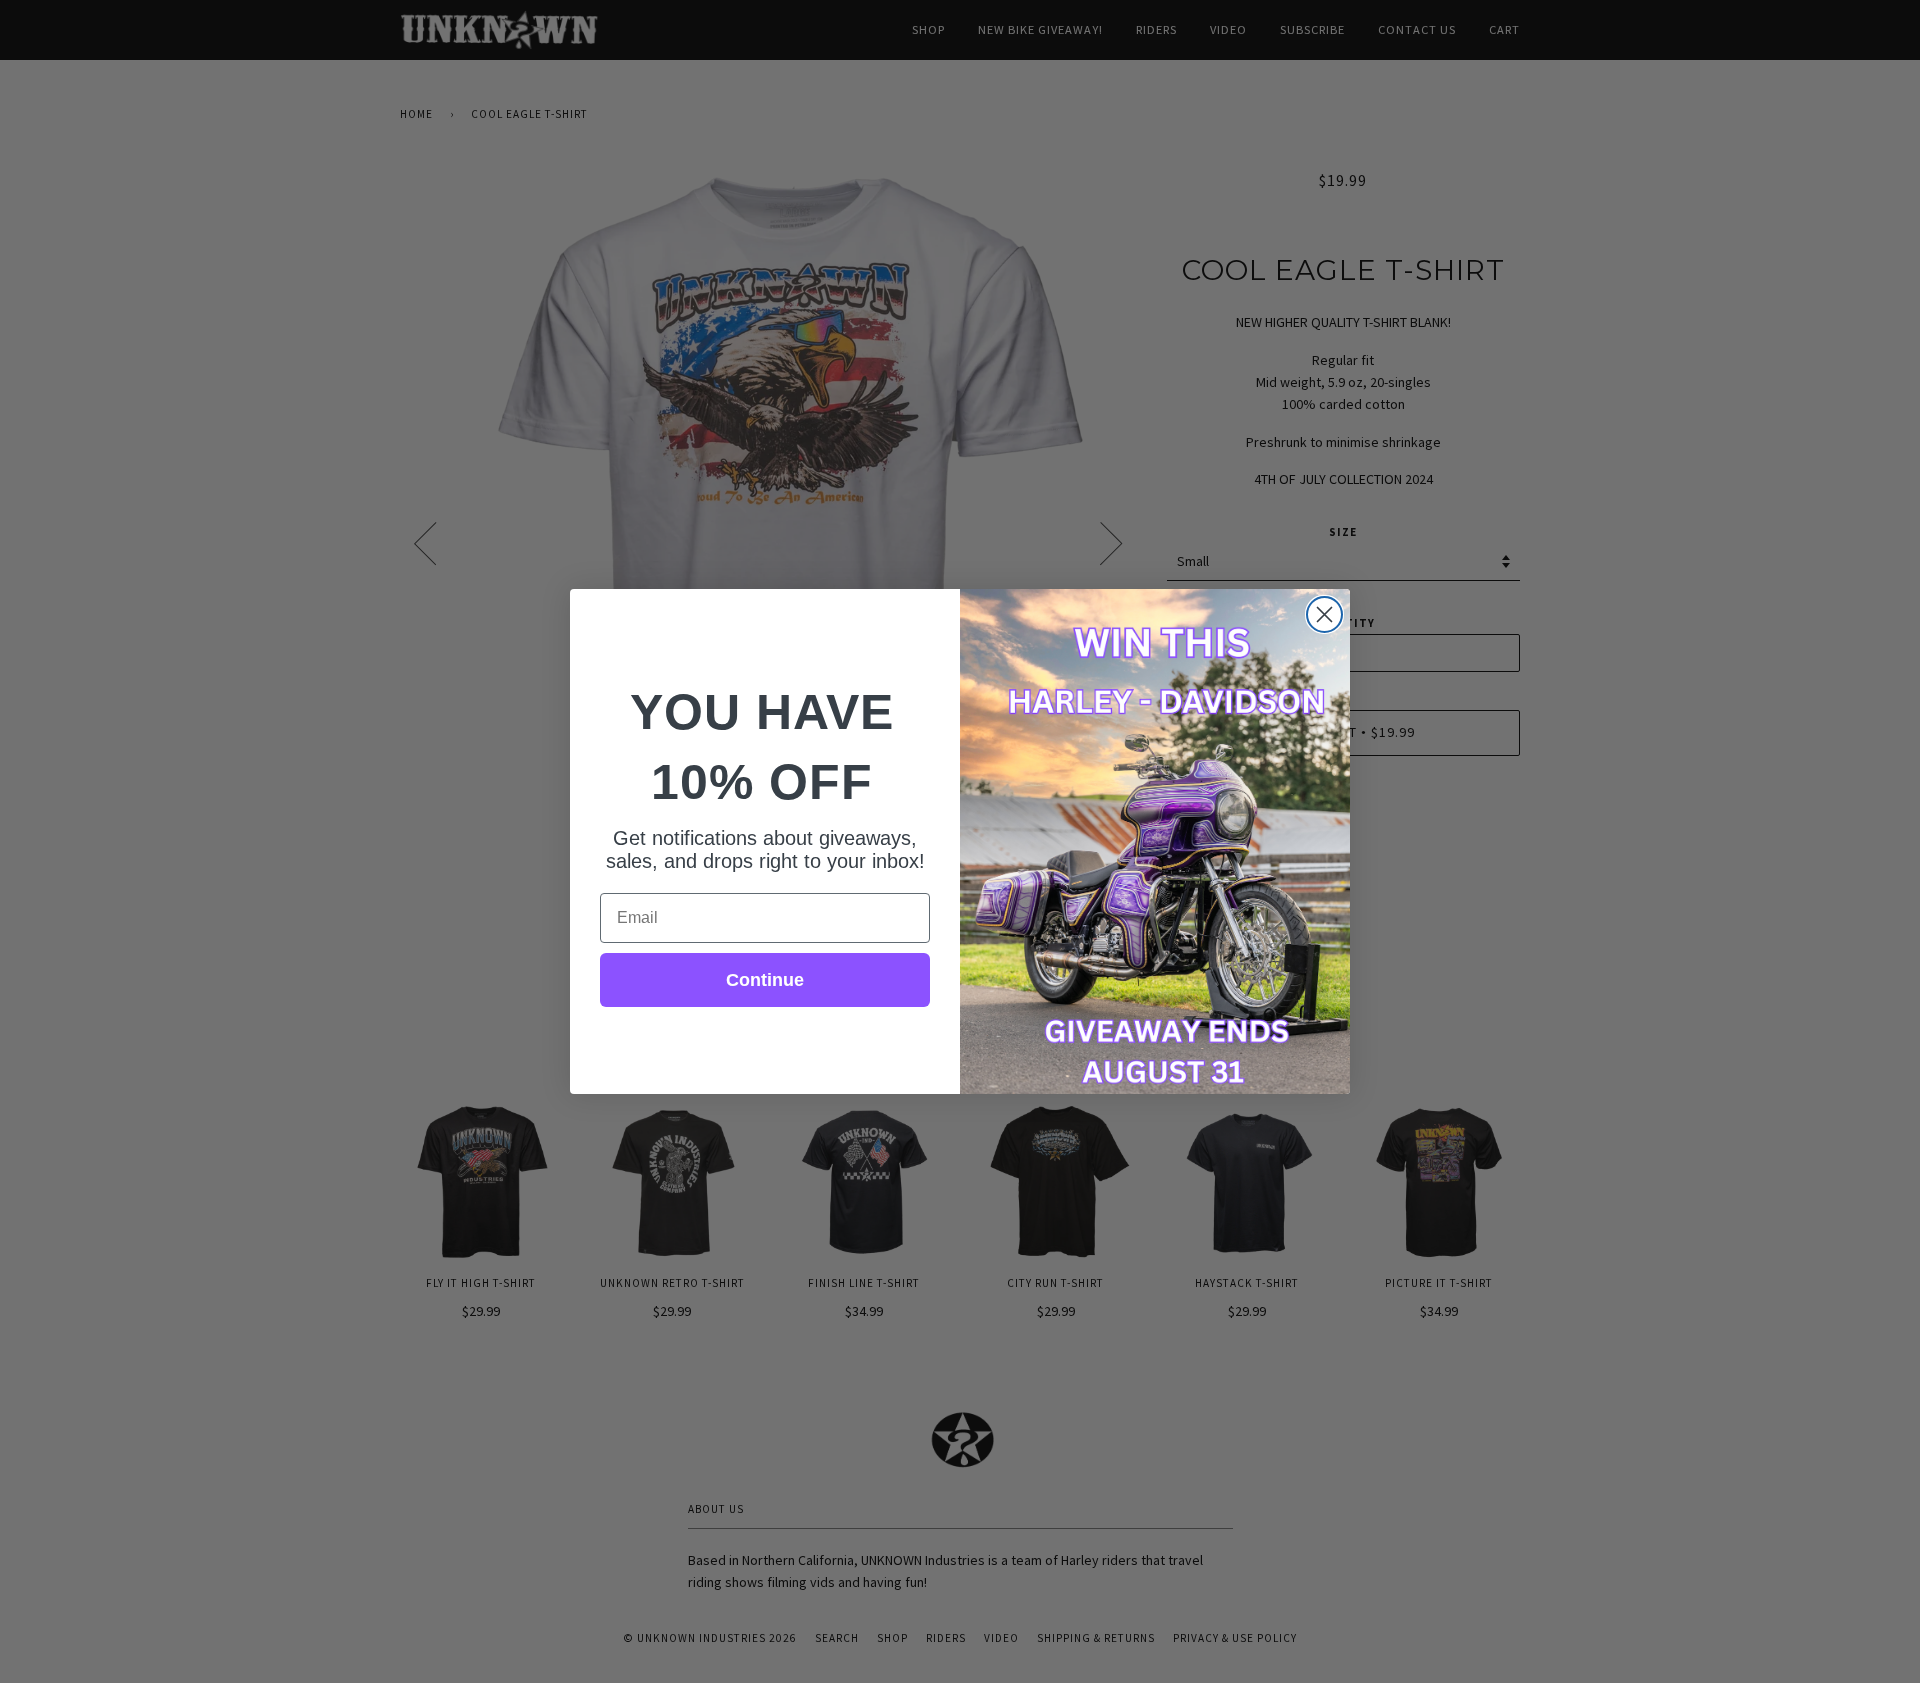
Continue (765, 980)
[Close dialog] (1324, 614)
